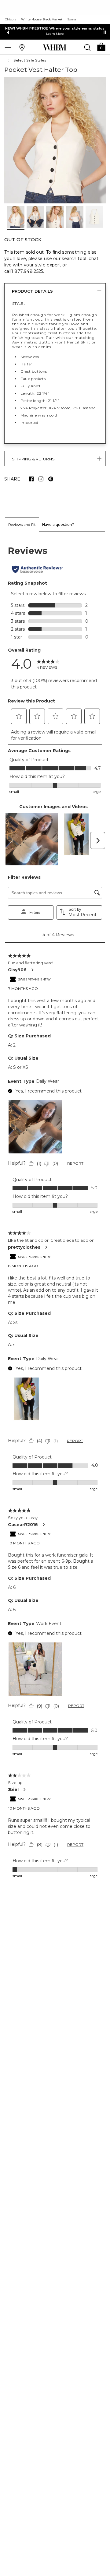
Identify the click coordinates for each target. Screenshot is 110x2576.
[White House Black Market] (55, 48)
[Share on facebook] (31, 479)
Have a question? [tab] (58, 524)
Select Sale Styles (30, 60)
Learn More (55, 34)
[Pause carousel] (105, 32)
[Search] (87, 47)
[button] (101, 46)
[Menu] (8, 47)
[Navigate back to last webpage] (9, 61)
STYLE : (19, 303)
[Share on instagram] (41, 479)
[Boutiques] (22, 47)
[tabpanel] (55, 1212)
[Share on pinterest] (51, 479)
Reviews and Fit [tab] (22, 524)
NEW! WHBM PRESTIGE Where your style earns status (55, 28)
